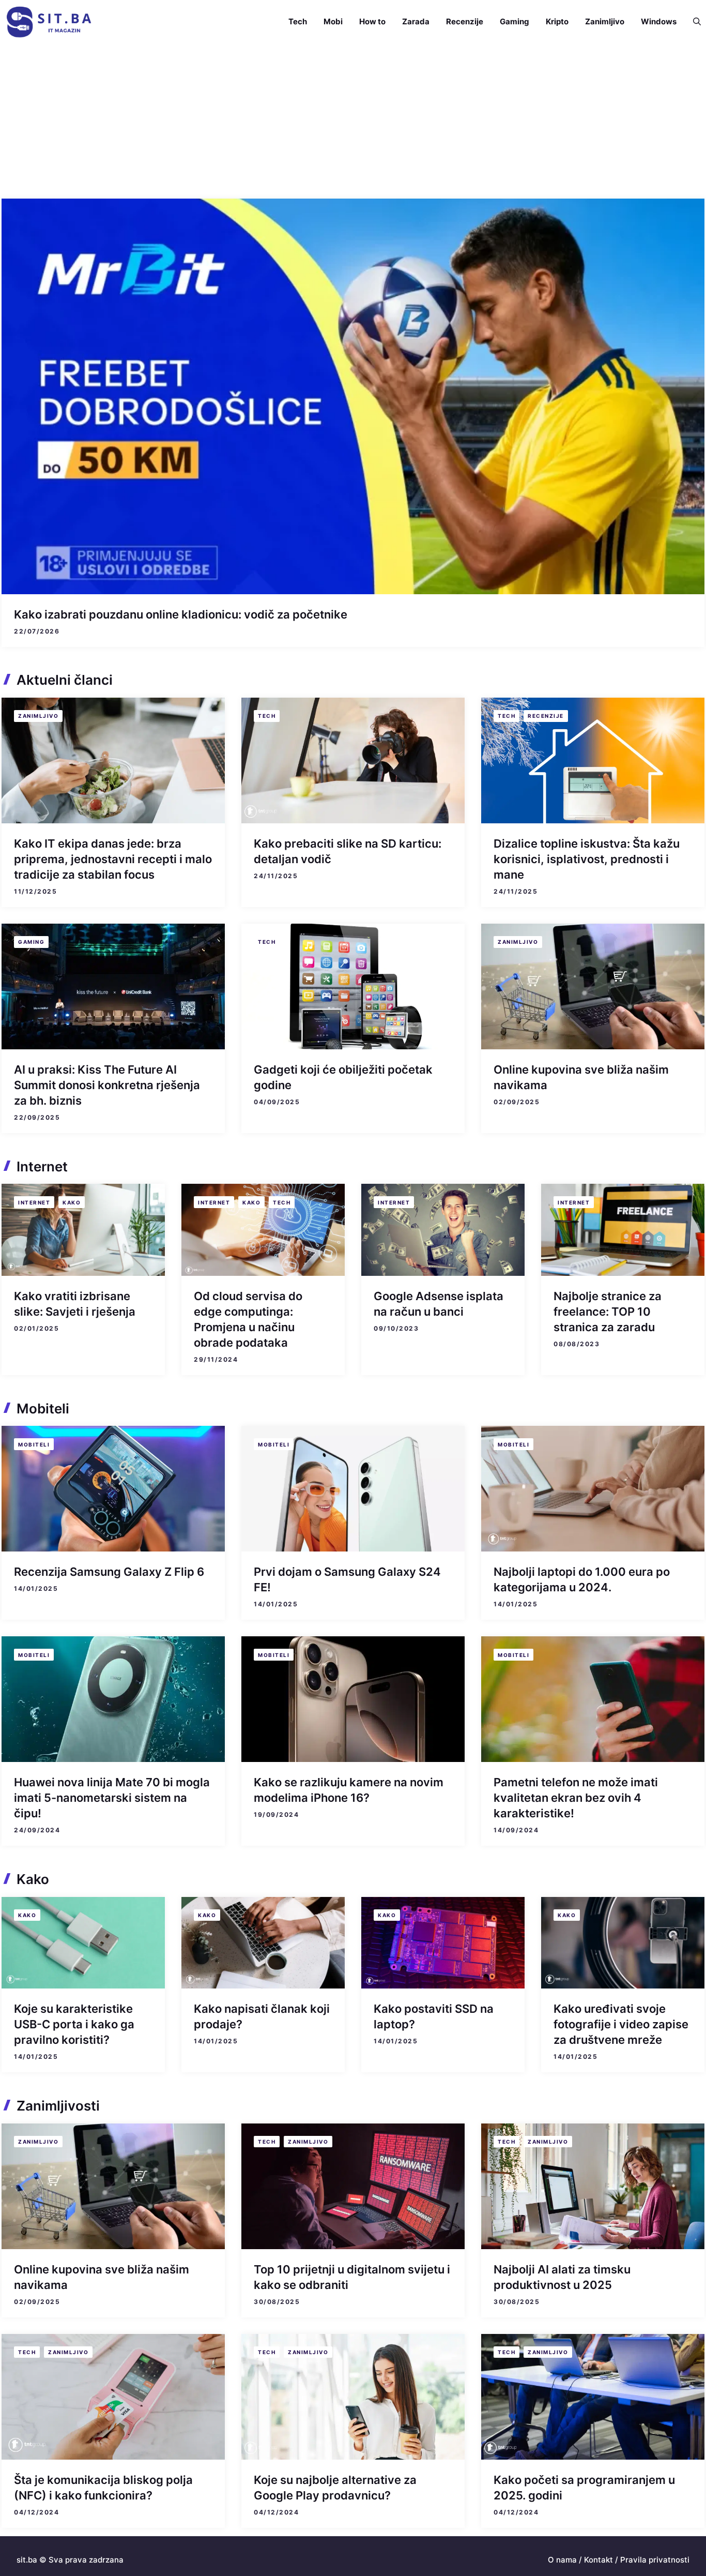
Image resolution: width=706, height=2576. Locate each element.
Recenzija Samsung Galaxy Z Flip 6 (109, 1572)
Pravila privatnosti (655, 2560)
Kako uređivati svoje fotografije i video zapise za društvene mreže (621, 2024)
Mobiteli (34, 1444)
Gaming (515, 21)
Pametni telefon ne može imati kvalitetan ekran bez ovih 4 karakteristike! (576, 1798)
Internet (34, 1202)
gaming (31, 942)
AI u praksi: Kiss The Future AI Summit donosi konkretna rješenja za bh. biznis (107, 1085)
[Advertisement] (353, 121)
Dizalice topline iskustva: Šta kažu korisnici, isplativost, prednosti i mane (587, 859)
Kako (72, 1202)
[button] (693, 22)
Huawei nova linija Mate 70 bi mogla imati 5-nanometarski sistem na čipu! (112, 1798)
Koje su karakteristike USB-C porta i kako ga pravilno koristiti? (74, 2024)
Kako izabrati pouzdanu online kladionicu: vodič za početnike (181, 614)
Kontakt (598, 2560)
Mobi (333, 21)
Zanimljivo (605, 21)
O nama (562, 2560)
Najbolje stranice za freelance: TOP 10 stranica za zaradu (608, 1312)
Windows (659, 21)
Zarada (416, 21)
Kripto (557, 21)
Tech (298, 21)
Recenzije (465, 21)
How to (372, 21)
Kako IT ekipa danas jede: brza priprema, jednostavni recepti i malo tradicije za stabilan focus (113, 859)
